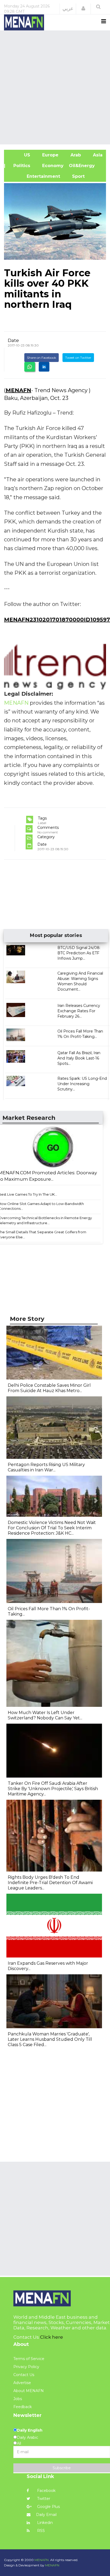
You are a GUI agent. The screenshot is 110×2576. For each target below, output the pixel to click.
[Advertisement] (55, 87)
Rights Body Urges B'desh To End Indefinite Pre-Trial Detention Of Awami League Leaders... (50, 1883)
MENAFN (18, 390)
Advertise (22, 2383)
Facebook (46, 2491)
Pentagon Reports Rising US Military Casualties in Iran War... (46, 1467)
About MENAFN (29, 2391)
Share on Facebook (42, 358)
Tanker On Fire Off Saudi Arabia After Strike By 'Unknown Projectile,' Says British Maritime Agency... (53, 1789)
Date (13, 340)
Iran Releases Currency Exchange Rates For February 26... (79, 1011)
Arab (75, 155)
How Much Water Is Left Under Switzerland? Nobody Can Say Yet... (45, 1715)
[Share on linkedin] (44, 367)
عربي (68, 9)
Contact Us (24, 2375)
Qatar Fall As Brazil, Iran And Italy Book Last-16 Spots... (79, 1058)
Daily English (30, 2430)
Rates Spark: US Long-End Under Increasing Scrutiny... (82, 1084)
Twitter (43, 2499)
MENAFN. (42, 2560)
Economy (52, 166)
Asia (97, 155)
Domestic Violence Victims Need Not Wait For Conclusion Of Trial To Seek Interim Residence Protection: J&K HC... (52, 1528)
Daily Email (46, 2515)
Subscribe (62, 2468)
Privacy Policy (26, 2367)
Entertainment (35, 176)
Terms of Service (29, 2359)
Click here (52, 2337)
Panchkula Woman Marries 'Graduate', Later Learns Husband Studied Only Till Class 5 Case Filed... (50, 2039)
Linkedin (44, 2523)
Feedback (23, 2407)
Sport (75, 176)
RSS (40, 2531)
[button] (83, 9)
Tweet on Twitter (78, 358)
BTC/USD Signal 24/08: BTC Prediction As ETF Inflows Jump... (79, 953)
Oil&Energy (88, 166)
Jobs (18, 2399)
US (20, 155)
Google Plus (48, 2507)
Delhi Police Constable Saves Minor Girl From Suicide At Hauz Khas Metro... (49, 1388)
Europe (50, 155)
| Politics (20, 166)
